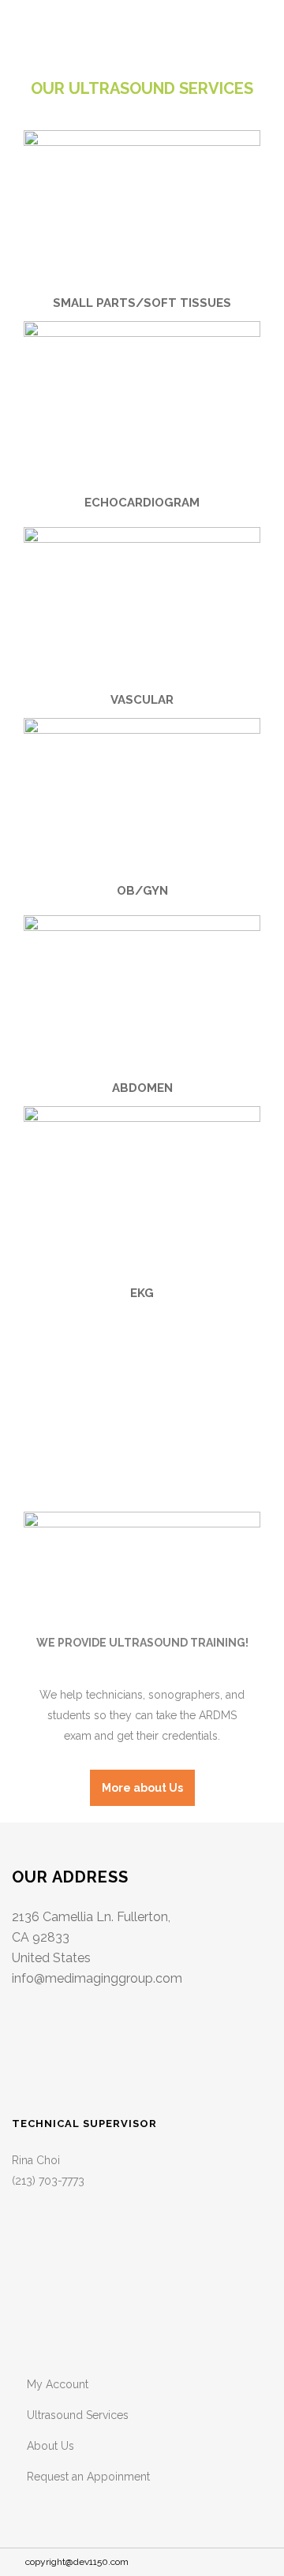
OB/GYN (142, 891)
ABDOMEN (142, 1088)
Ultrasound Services (78, 2415)
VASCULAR (142, 700)
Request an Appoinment (88, 2477)
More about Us (142, 1788)
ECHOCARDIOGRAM (142, 503)
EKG (142, 1293)
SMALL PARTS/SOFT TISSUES (142, 303)
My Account (58, 2384)
